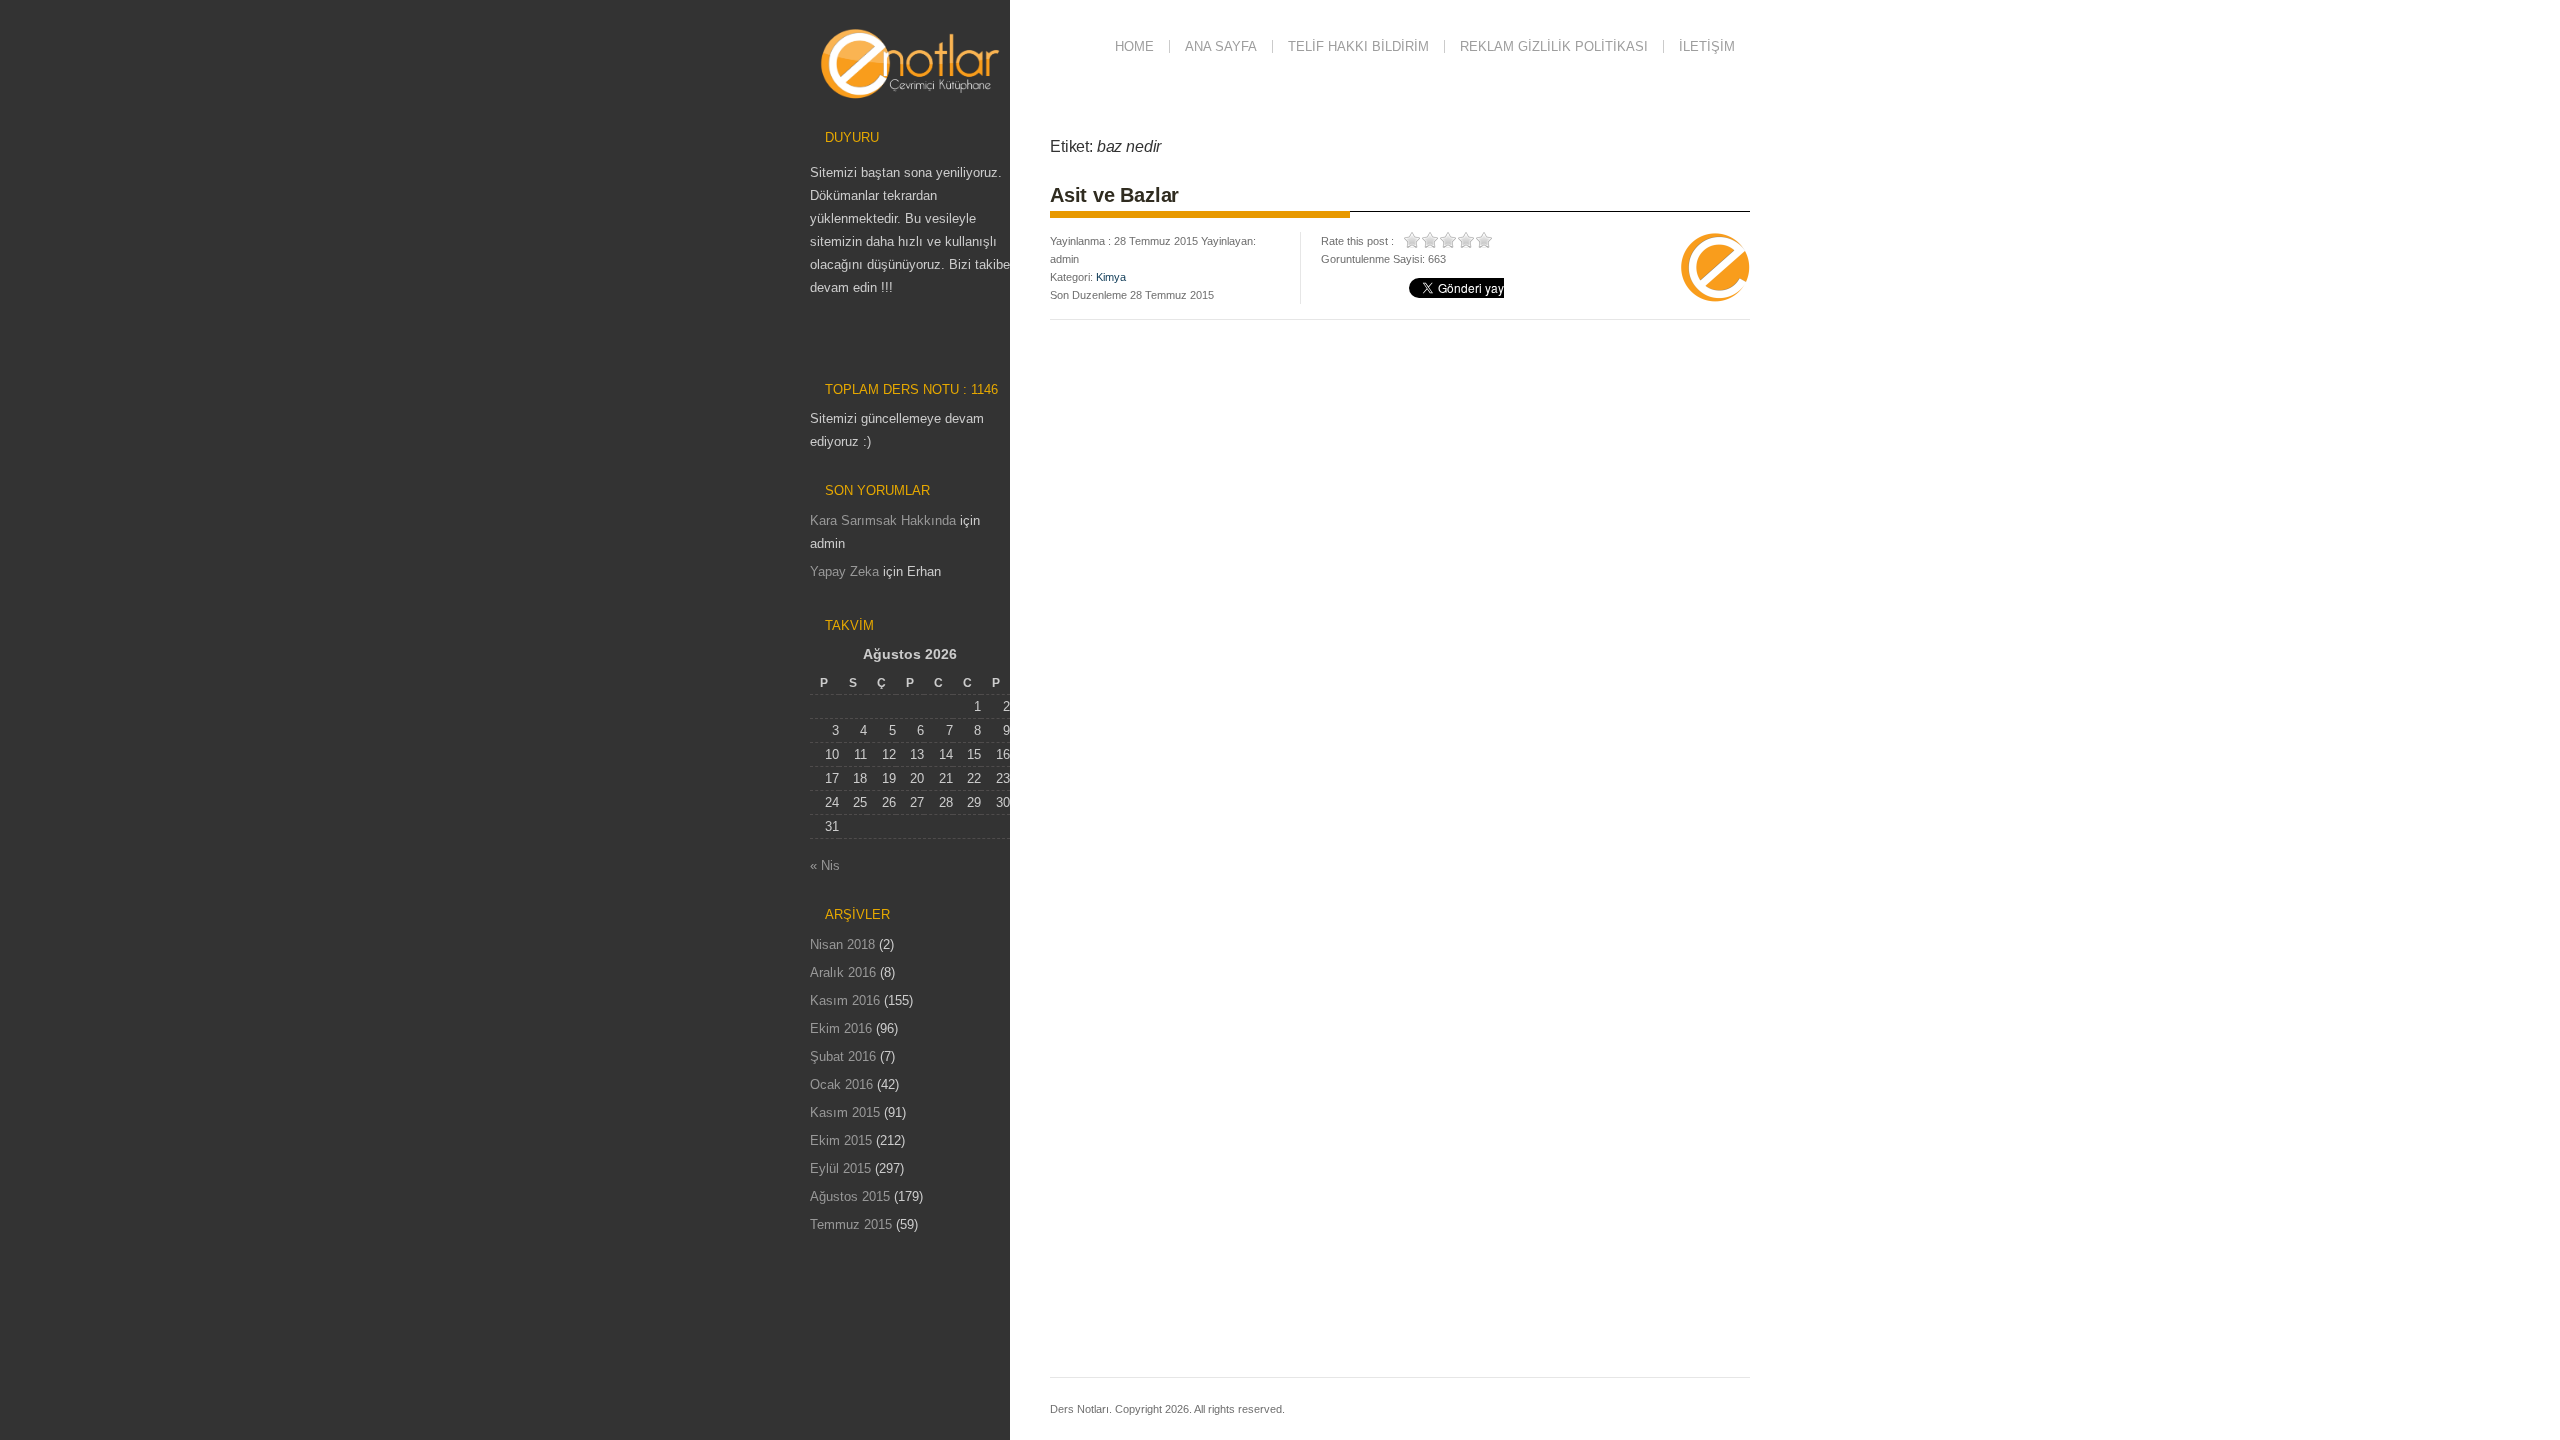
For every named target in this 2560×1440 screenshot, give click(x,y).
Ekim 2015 (841, 1140)
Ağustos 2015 (850, 1196)
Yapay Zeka (844, 571)
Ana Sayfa (1221, 46)
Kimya (1111, 277)
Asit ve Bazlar (1114, 195)
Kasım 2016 (845, 1000)
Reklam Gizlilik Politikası (1554, 46)
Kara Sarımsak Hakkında (883, 520)
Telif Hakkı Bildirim (1358, 46)
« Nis (825, 865)
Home (1134, 46)
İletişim (1707, 46)
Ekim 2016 (841, 1028)
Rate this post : (1357, 241)
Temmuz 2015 (851, 1224)
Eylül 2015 (840, 1168)
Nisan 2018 (842, 944)
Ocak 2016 (841, 1084)
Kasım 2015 (845, 1112)
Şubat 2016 (843, 1056)
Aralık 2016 (843, 972)
